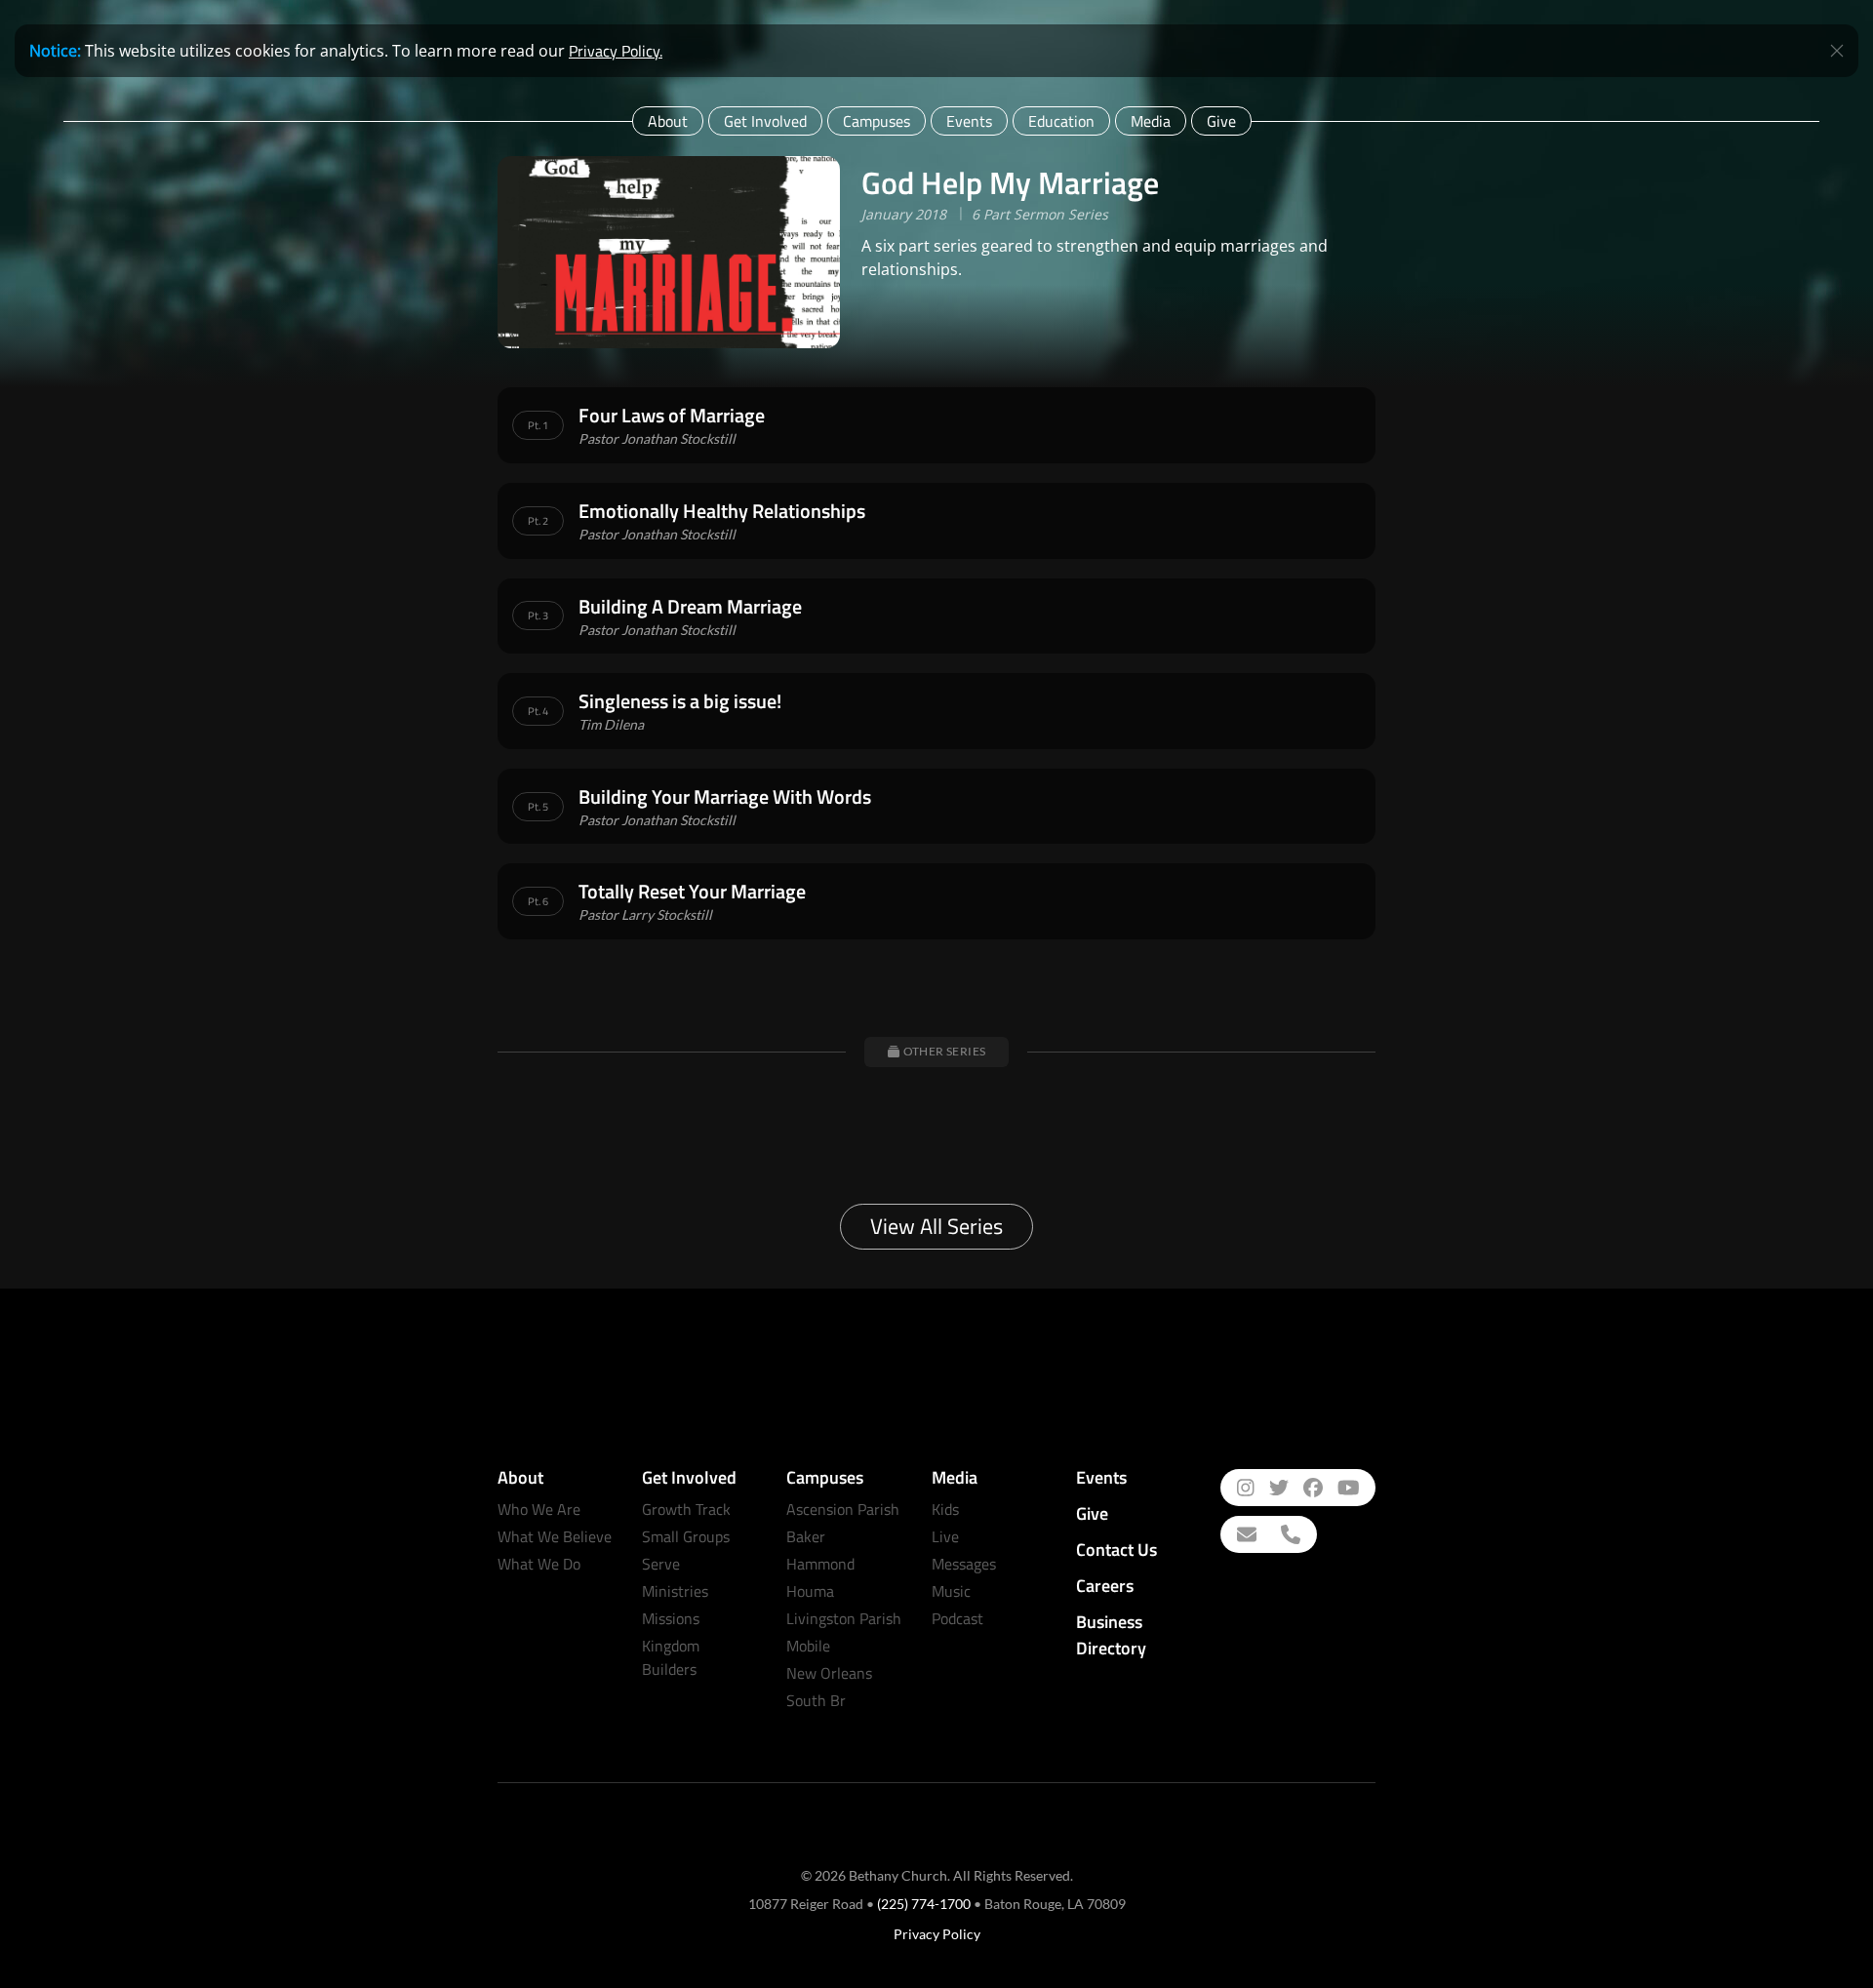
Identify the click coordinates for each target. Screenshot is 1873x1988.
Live (945, 1536)
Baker (806, 1536)
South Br (816, 1700)
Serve (661, 1564)
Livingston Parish (844, 1618)
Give (1221, 121)
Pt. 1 (538, 425)
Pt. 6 (538, 901)
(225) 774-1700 (924, 1904)
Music (951, 1591)
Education (1061, 121)
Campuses (877, 121)
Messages (964, 1564)
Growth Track (686, 1509)
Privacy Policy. (616, 51)
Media (1151, 121)
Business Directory (1111, 1635)
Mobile (808, 1646)
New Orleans (829, 1673)
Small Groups (686, 1536)
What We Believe (555, 1536)
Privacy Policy (937, 1934)
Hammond (820, 1564)
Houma (810, 1591)
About (668, 121)
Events (969, 121)
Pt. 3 (538, 616)
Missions (671, 1618)
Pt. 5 (538, 807)
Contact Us (1116, 1550)
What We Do (539, 1564)
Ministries (675, 1591)
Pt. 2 (538, 521)
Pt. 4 (538, 711)
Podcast (957, 1618)
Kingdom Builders (671, 1657)
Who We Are (539, 1509)
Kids (945, 1509)
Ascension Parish (843, 1509)
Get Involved (765, 121)
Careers (1105, 1586)
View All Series (936, 1226)
